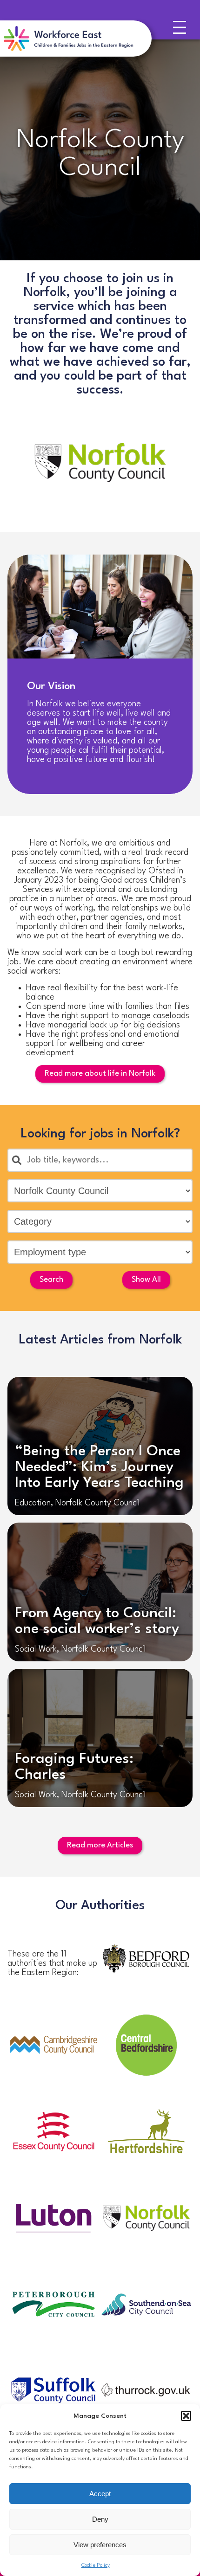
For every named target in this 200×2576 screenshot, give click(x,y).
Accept (100, 2494)
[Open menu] (182, 30)
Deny (100, 2519)
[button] (186, 2416)
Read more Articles (100, 1845)
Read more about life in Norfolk (100, 1074)
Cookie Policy (96, 2566)
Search (51, 1280)
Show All (146, 1280)
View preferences (100, 2545)
